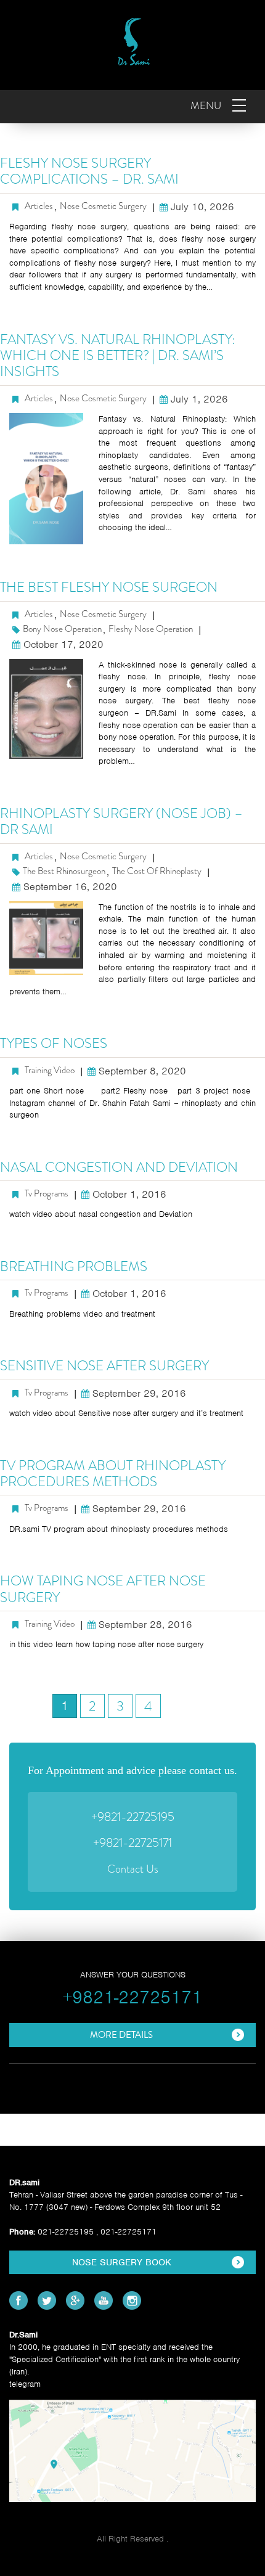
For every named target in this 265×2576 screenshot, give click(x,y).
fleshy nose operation (151, 629)
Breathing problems (74, 1266)
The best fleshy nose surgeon (109, 587)
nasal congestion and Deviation (119, 1167)
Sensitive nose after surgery (104, 1366)
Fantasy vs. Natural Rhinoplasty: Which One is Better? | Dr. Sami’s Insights (118, 356)
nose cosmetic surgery (103, 206)
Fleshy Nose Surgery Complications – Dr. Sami (89, 171)
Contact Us (133, 1869)
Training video (50, 1070)
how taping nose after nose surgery (103, 1589)
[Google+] (75, 2300)
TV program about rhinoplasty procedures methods (113, 1474)
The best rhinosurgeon (64, 871)
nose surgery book (122, 2262)
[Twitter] (47, 2300)
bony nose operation (62, 629)
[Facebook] (18, 2300)
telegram (25, 2384)
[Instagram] (132, 2300)
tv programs (47, 1194)
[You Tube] (104, 2300)
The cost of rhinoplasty (157, 871)
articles (39, 206)
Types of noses (54, 1043)
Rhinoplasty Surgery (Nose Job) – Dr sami (121, 821)
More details (121, 2035)
